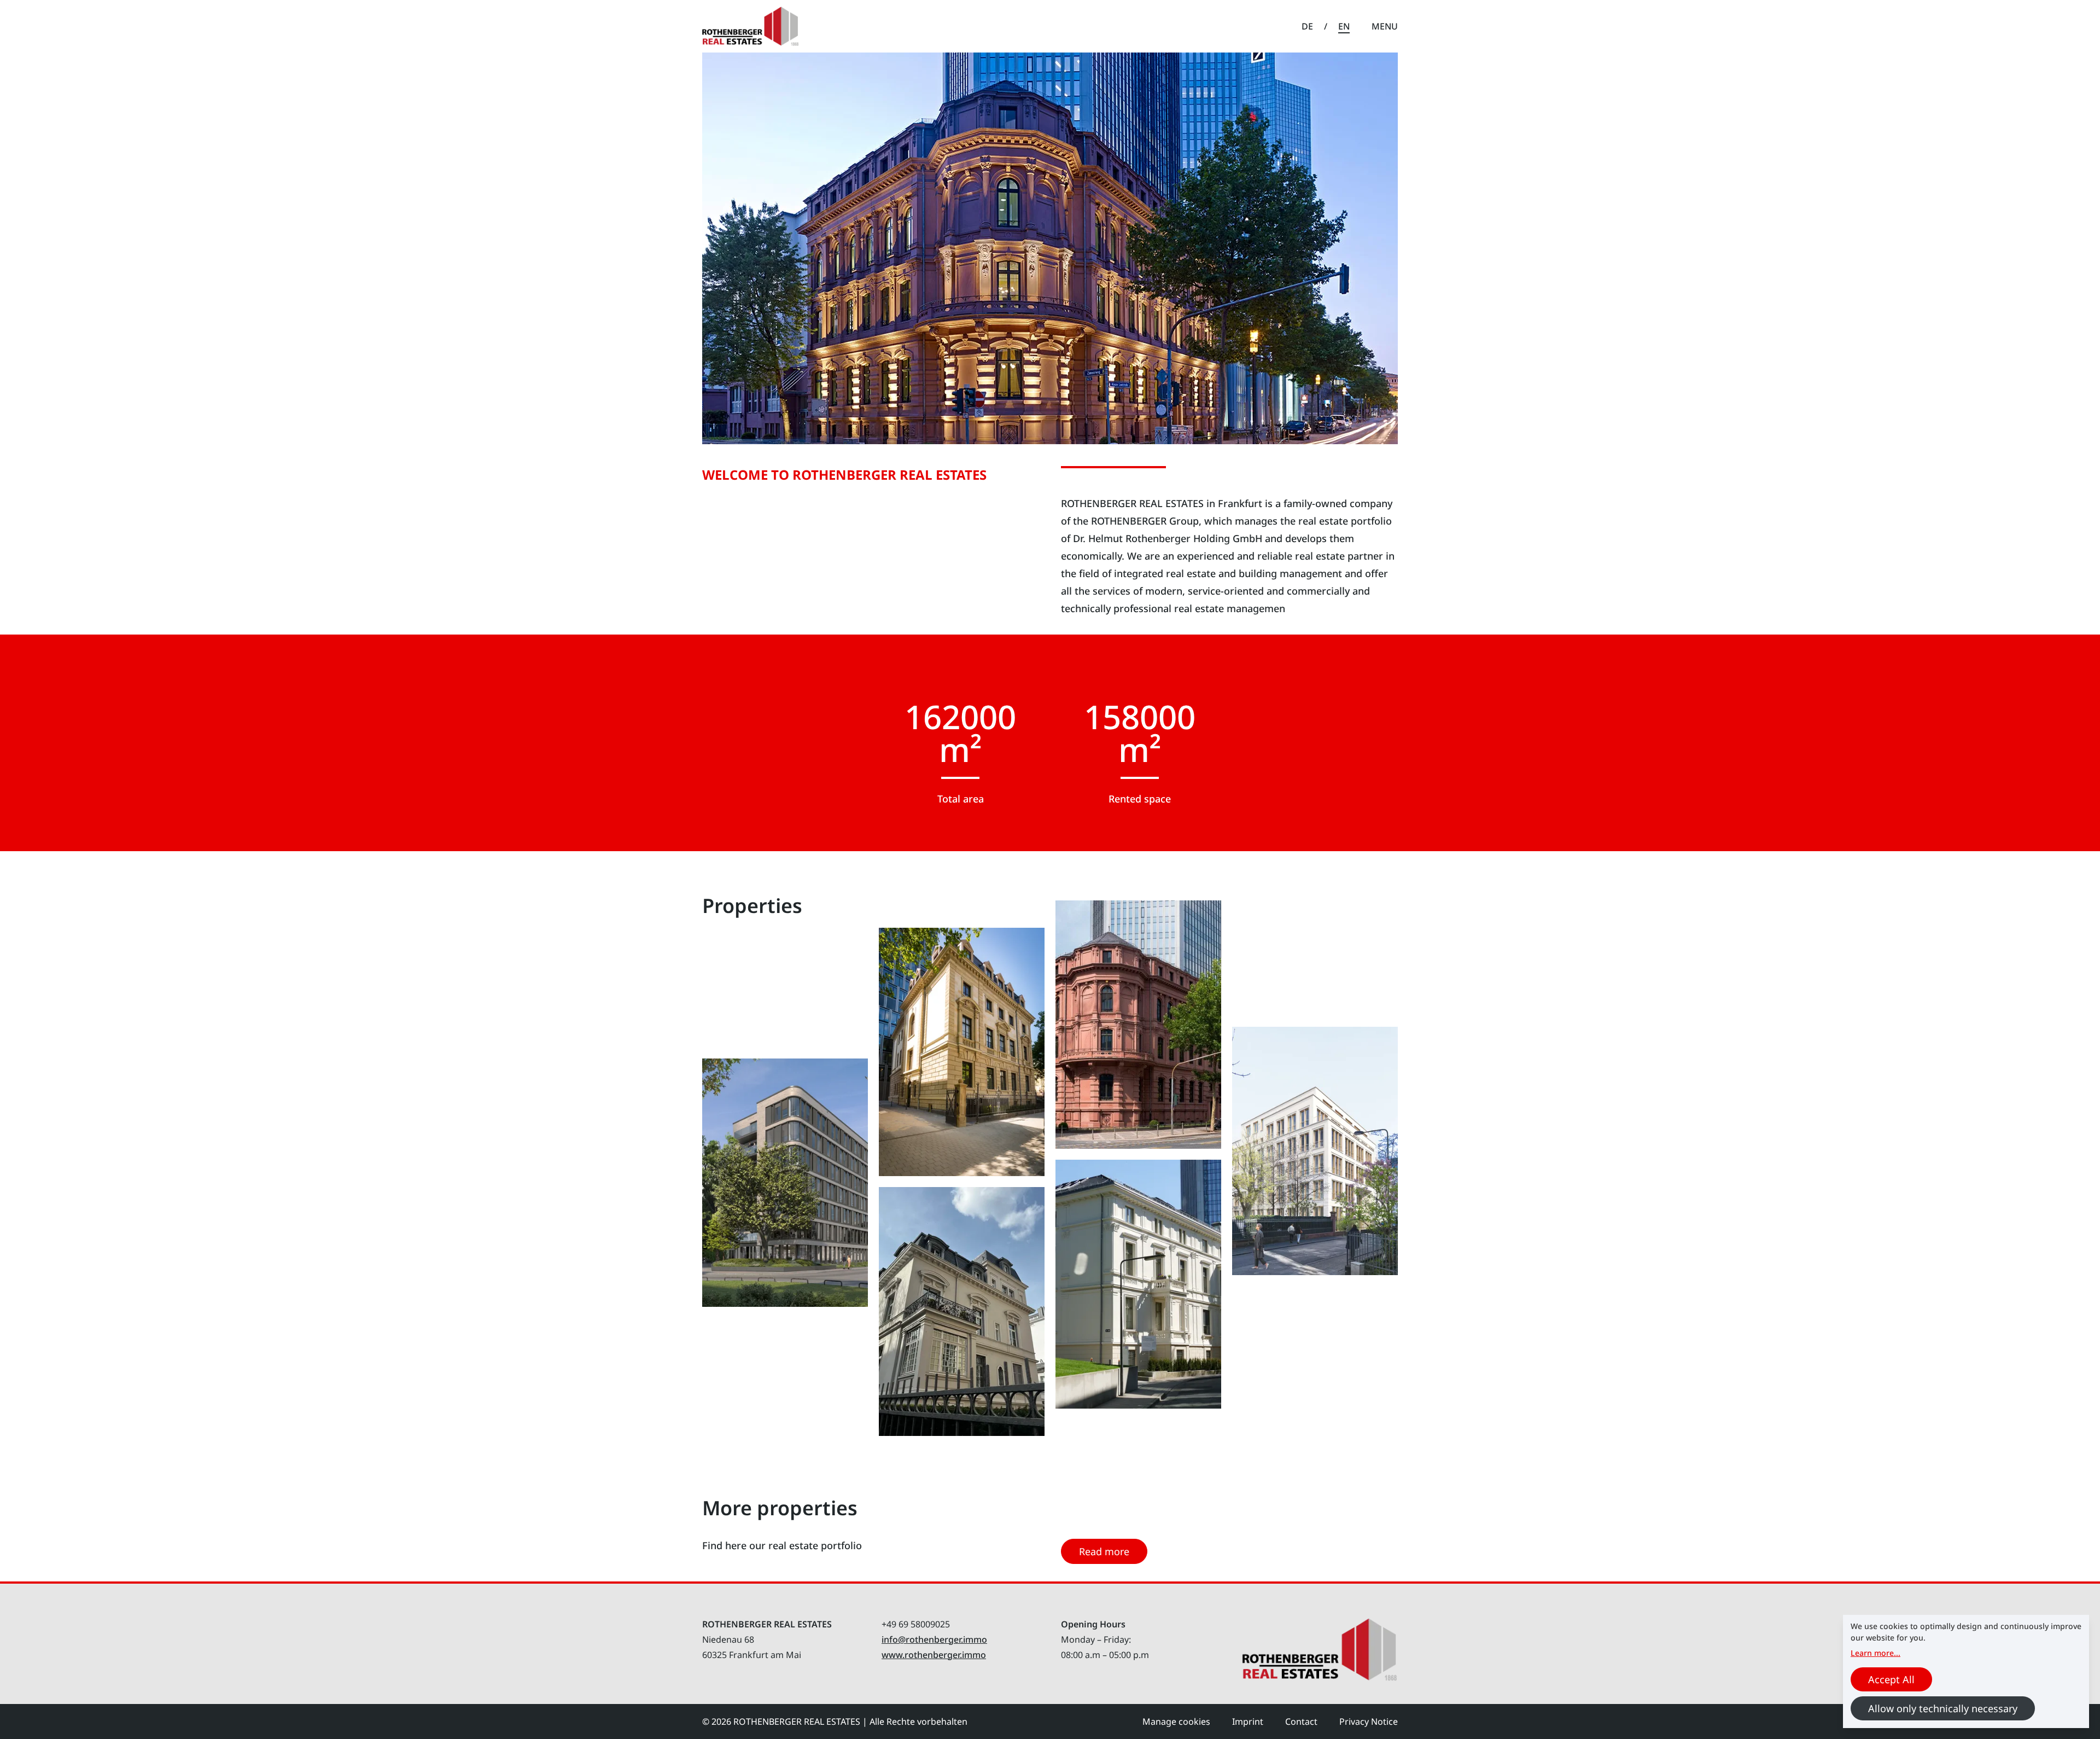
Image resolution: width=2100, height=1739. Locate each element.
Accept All (1891, 1679)
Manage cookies (1176, 1721)
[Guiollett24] (1315, 1151)
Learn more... (1876, 1653)
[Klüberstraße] (1138, 1284)
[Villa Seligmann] (1138, 1025)
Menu (1385, 26)
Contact (1301, 1721)
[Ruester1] (785, 1183)
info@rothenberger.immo (934, 1639)
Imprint (1248, 1721)
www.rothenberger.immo (934, 1655)
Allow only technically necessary (1943, 1708)
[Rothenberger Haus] (962, 1311)
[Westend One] (962, 1052)
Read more (1104, 1551)
